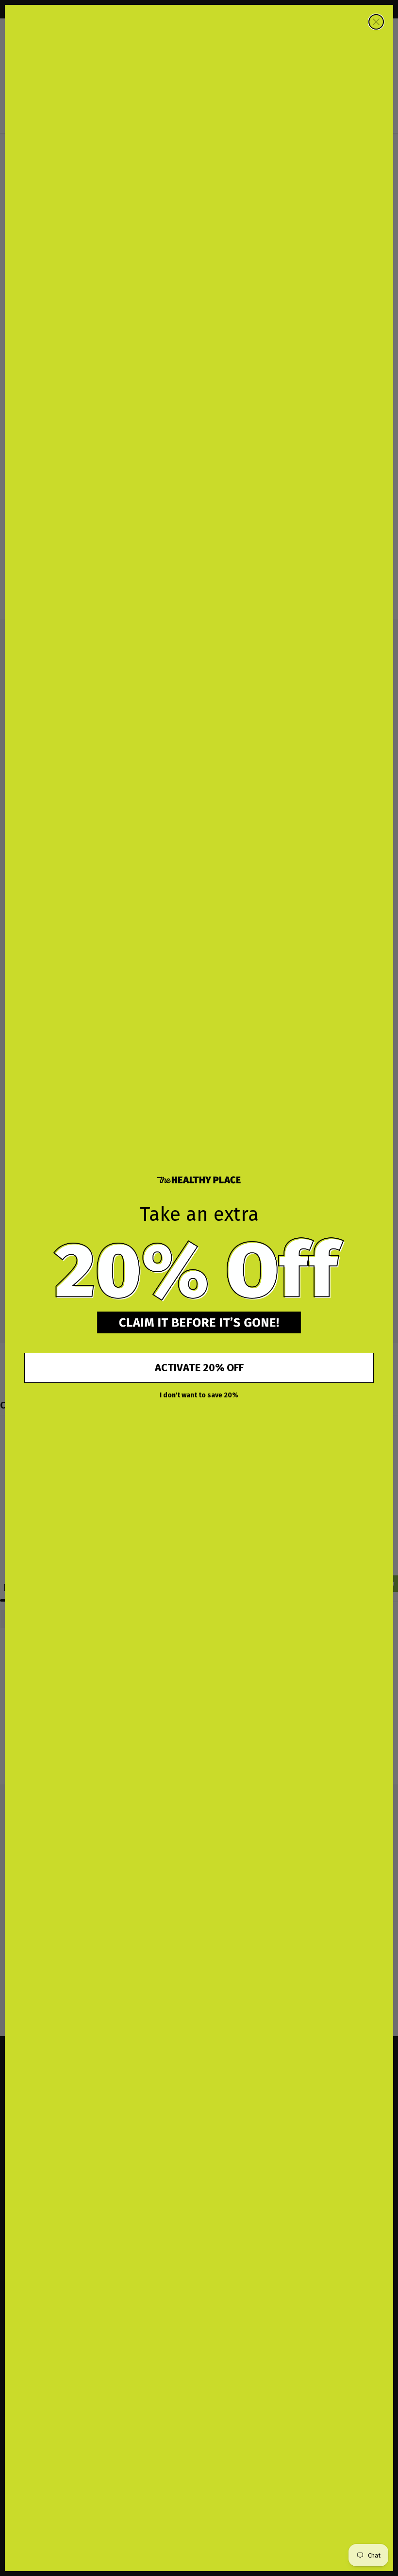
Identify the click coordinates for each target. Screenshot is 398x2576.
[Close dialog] (376, 22)
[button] (199, 1270)
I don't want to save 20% (199, 1395)
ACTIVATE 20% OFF (199, 1368)
